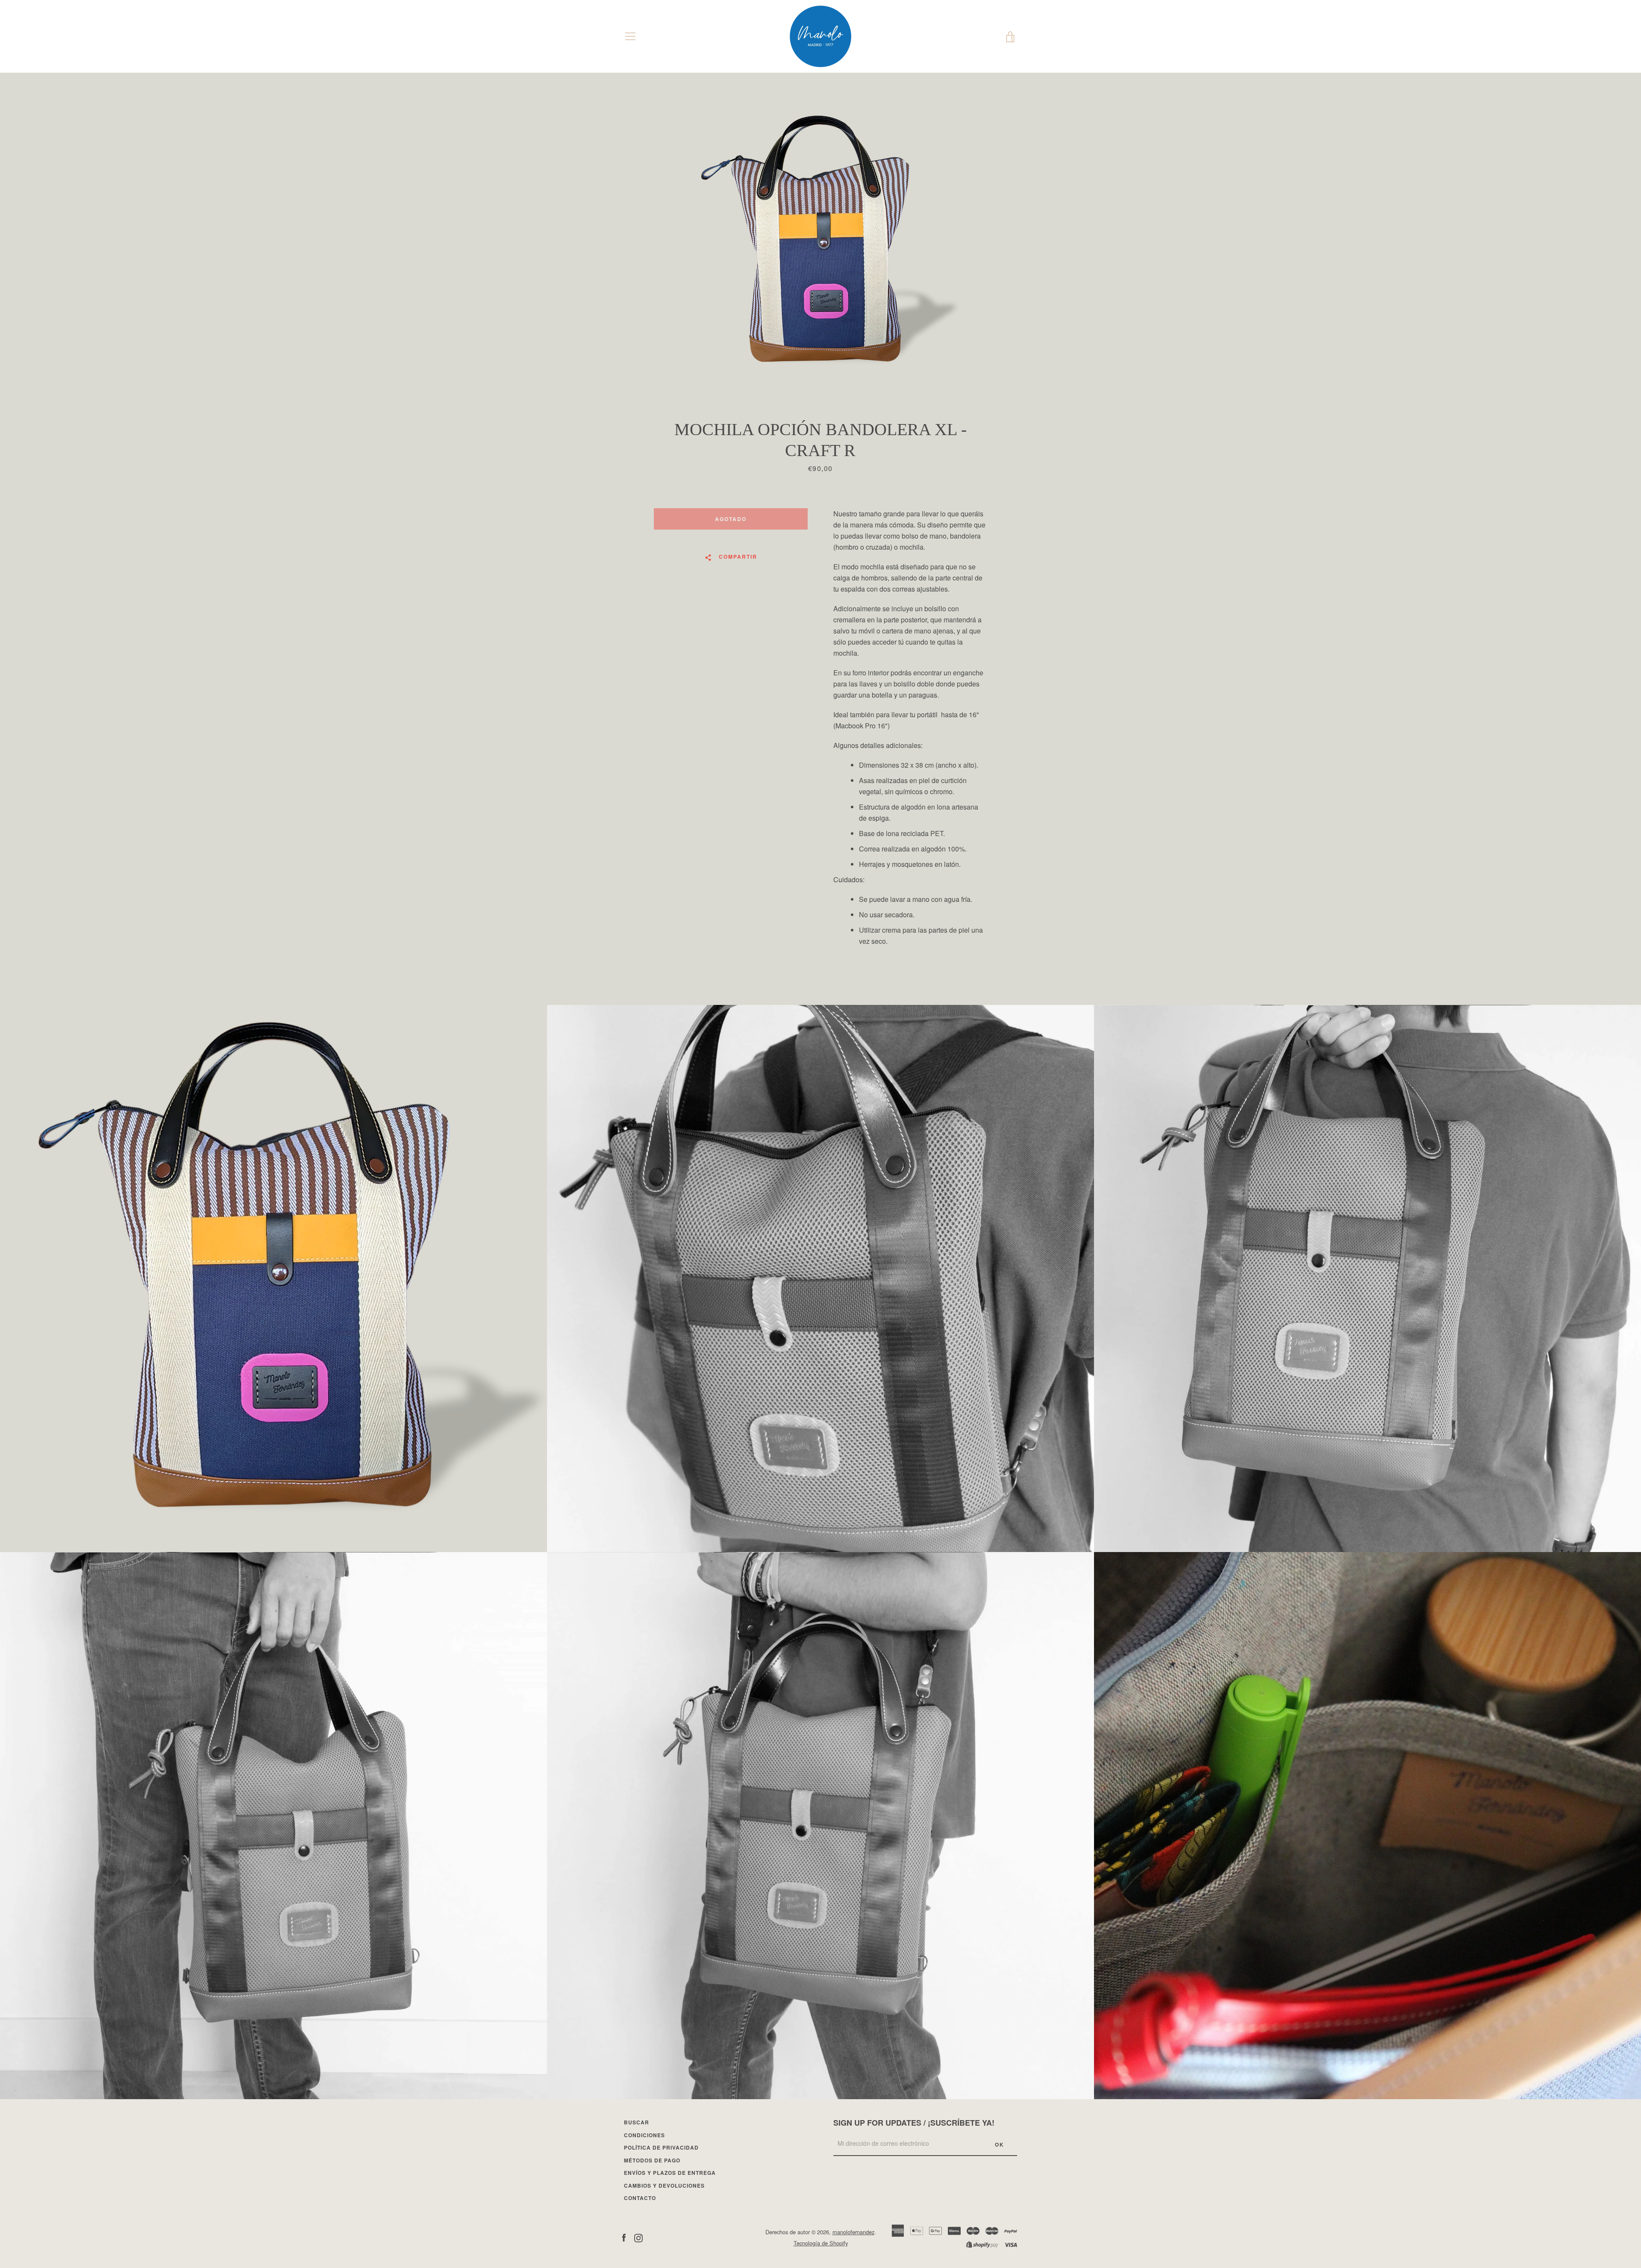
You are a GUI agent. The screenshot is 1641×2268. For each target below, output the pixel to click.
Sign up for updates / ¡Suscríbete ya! (914, 2123)
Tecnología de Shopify (821, 2243)
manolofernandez (853, 2232)
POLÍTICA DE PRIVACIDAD (661, 2147)
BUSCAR (637, 2122)
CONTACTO (640, 2198)
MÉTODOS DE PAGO (652, 2160)
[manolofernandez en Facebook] (624, 2237)
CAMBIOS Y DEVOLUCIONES (664, 2186)
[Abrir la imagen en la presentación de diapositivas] (820, 246)
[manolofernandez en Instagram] (638, 2237)
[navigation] (630, 36)
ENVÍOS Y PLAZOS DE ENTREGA (670, 2173)
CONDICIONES (644, 2135)
